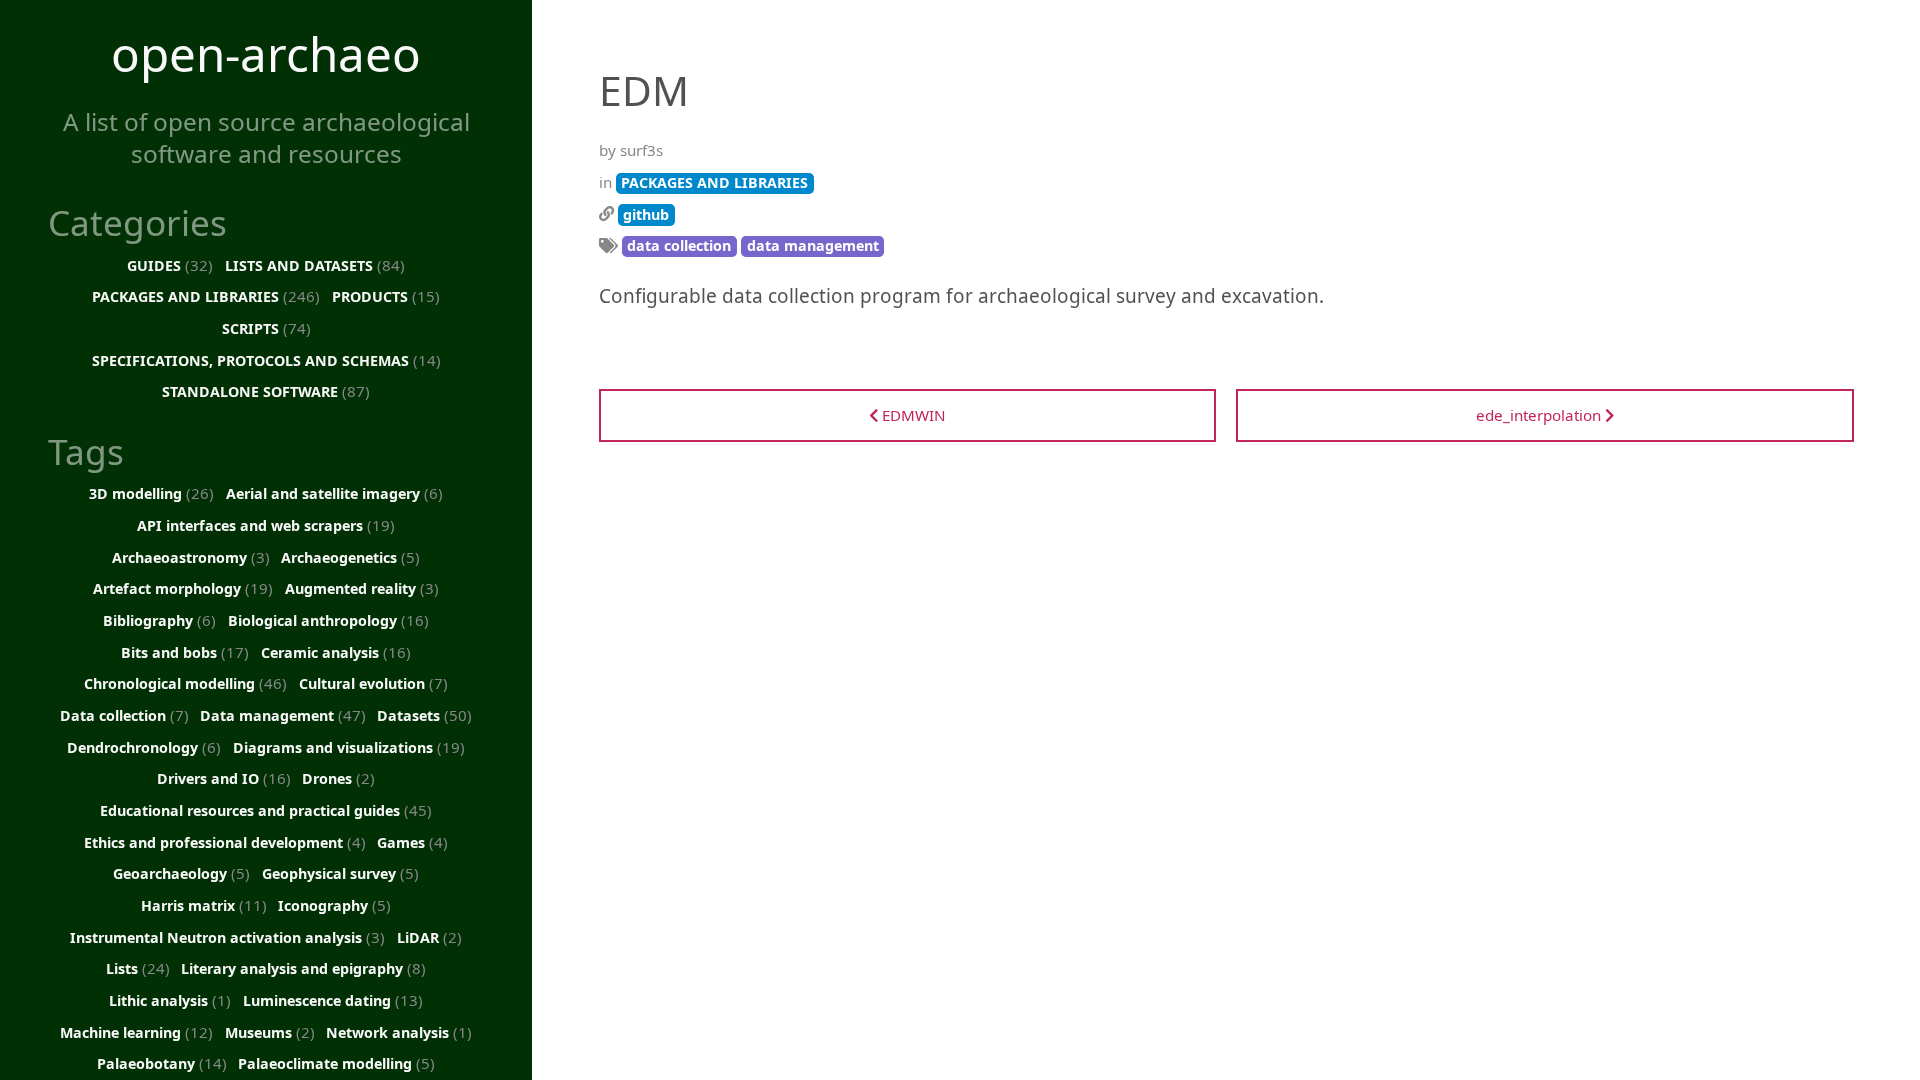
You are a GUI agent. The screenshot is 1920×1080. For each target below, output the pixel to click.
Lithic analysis (170, 1000)
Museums (270, 1032)
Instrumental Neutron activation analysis (227, 937)
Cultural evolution (373, 683)
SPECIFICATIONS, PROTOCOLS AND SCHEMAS (266, 360)
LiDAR (429, 937)
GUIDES (170, 265)
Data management (283, 715)
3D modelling (151, 493)
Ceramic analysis (336, 652)
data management (813, 245)
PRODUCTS (386, 296)
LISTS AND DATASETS (315, 265)
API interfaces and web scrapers (266, 525)
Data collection (124, 715)
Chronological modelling (185, 683)
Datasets (424, 715)
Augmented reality (362, 588)
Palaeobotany (162, 1063)
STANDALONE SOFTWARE (266, 391)
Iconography (334, 905)
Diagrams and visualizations (349, 747)
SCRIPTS (266, 328)
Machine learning (136, 1032)
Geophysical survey (340, 873)
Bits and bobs (185, 652)
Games (412, 842)
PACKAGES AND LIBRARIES (206, 296)
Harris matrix (204, 905)
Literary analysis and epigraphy (303, 968)
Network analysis (399, 1032)
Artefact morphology (183, 588)
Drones (338, 778)
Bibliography (159, 620)
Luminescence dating (333, 1000)
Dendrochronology (144, 747)
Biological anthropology (328, 620)
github (646, 214)
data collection (679, 245)
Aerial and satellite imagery (334, 493)
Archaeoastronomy (191, 557)
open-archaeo (266, 53)
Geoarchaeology (181, 873)
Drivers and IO (224, 778)
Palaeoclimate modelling (336, 1063)
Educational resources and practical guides (266, 810)
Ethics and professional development (225, 842)
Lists (138, 968)
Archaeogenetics (350, 557)
